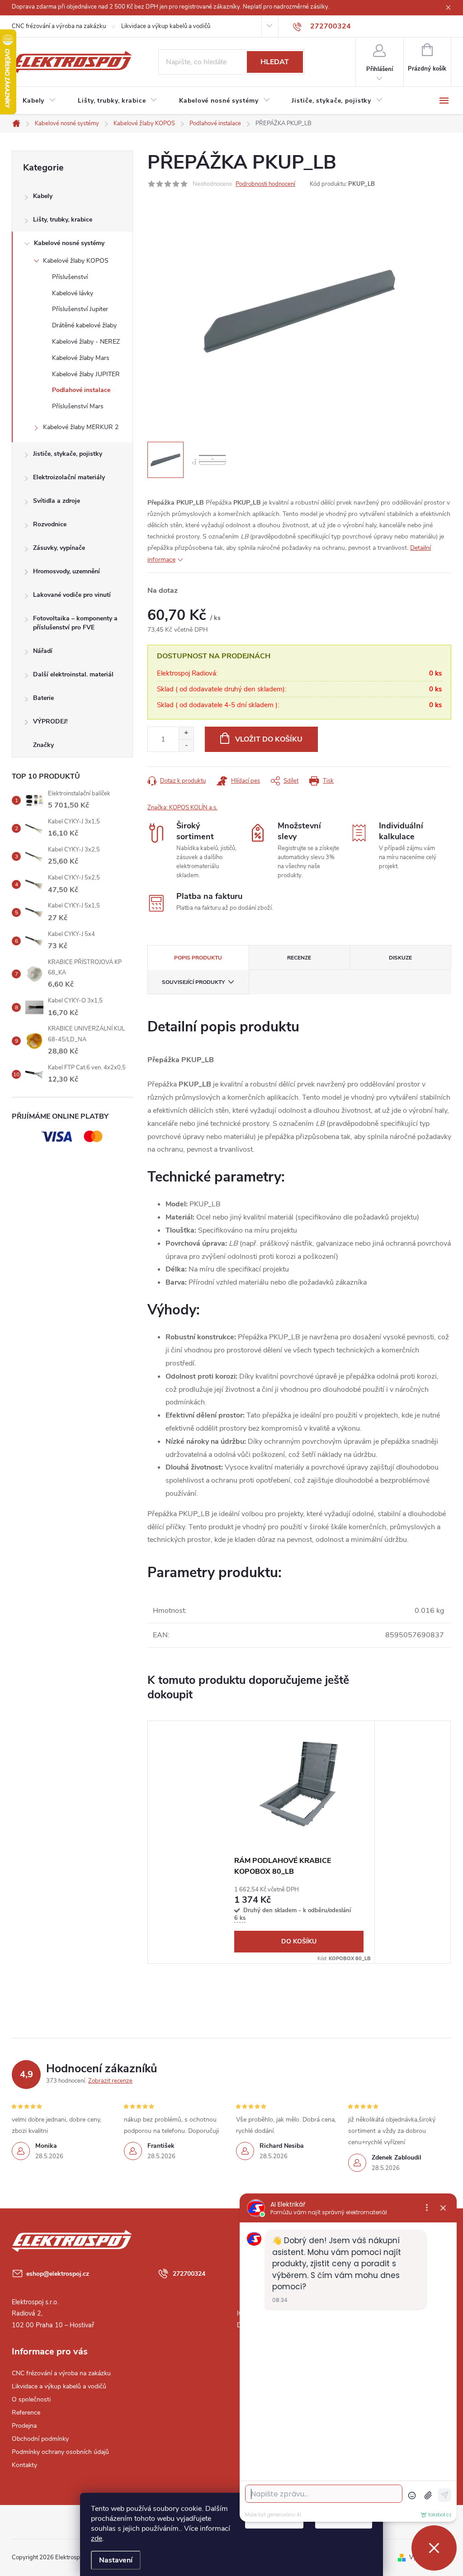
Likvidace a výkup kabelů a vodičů (166, 26)
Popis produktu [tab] (198, 958)
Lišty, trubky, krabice (63, 220)
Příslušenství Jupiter (80, 309)
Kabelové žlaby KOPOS (76, 261)
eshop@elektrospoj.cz (58, 2274)
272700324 (189, 2274)
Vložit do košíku (269, 739)
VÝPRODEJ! (50, 721)
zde (97, 2538)
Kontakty (24, 2465)
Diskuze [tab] (400, 958)
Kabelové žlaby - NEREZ (86, 342)
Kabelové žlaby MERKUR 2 (81, 427)
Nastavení (116, 2560)
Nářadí (43, 651)
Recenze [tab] (299, 958)
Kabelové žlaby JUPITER (86, 374)
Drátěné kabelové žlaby (84, 325)
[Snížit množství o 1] (186, 745)
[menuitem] (39, 101)
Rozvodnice (50, 524)
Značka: (182, 808)
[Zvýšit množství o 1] (186, 733)
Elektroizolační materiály (69, 477)
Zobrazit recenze (110, 2081)
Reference (26, 2413)
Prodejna (24, 2426)
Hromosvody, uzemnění (66, 571)
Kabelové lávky (73, 293)
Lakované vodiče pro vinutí (72, 595)
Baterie (43, 698)
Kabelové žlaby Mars (81, 358)
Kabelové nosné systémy (69, 243)
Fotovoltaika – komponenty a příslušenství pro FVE (75, 623)
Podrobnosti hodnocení (265, 184)
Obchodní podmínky (40, 2439)
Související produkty (193, 982)
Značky (43, 745)
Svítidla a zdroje (57, 501)
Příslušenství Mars (78, 406)
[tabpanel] (299, 1842)
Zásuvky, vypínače (59, 548)
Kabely (43, 196)
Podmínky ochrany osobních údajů (60, 2452)
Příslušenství (70, 277)
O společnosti (31, 2399)
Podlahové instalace (81, 390)
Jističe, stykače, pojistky (68, 454)
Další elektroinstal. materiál (73, 674)
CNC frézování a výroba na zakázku (59, 26)
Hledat (275, 62)
